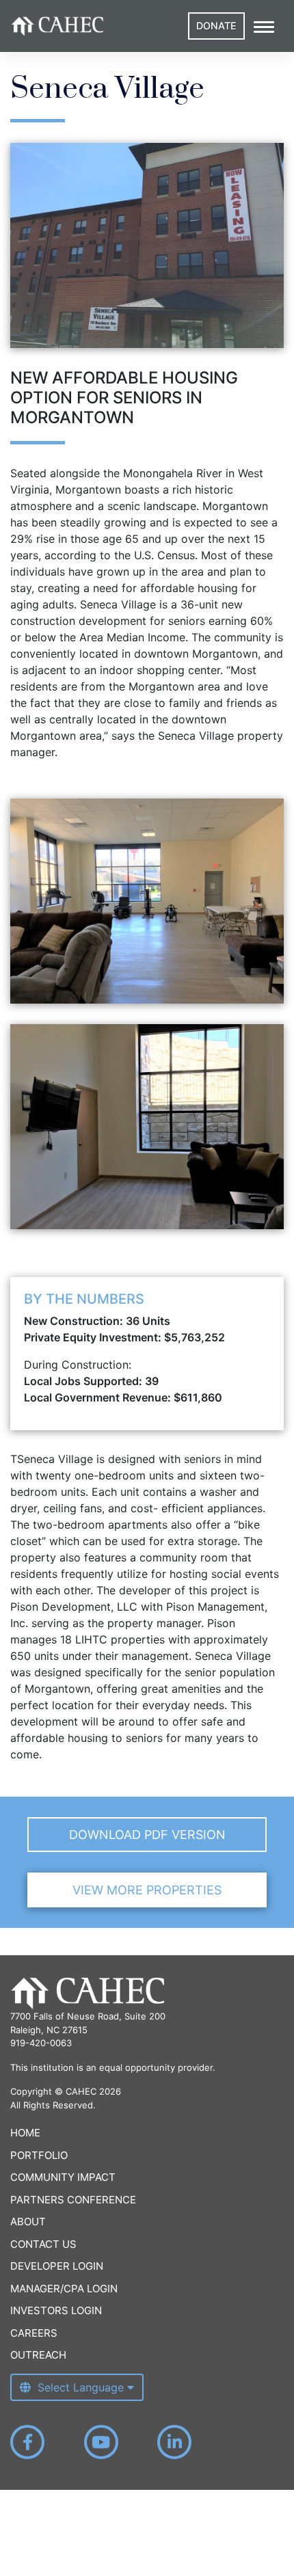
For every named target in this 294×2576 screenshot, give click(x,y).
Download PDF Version (147, 1835)
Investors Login (56, 2310)
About (28, 2222)
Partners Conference (73, 2200)
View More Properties (147, 1890)
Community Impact (63, 2177)
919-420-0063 (41, 2043)
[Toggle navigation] (264, 26)
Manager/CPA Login (64, 2289)
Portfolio (39, 2155)
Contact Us (43, 2244)
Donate (216, 26)
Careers (34, 2333)
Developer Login (57, 2266)
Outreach (38, 2355)
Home (25, 2133)
